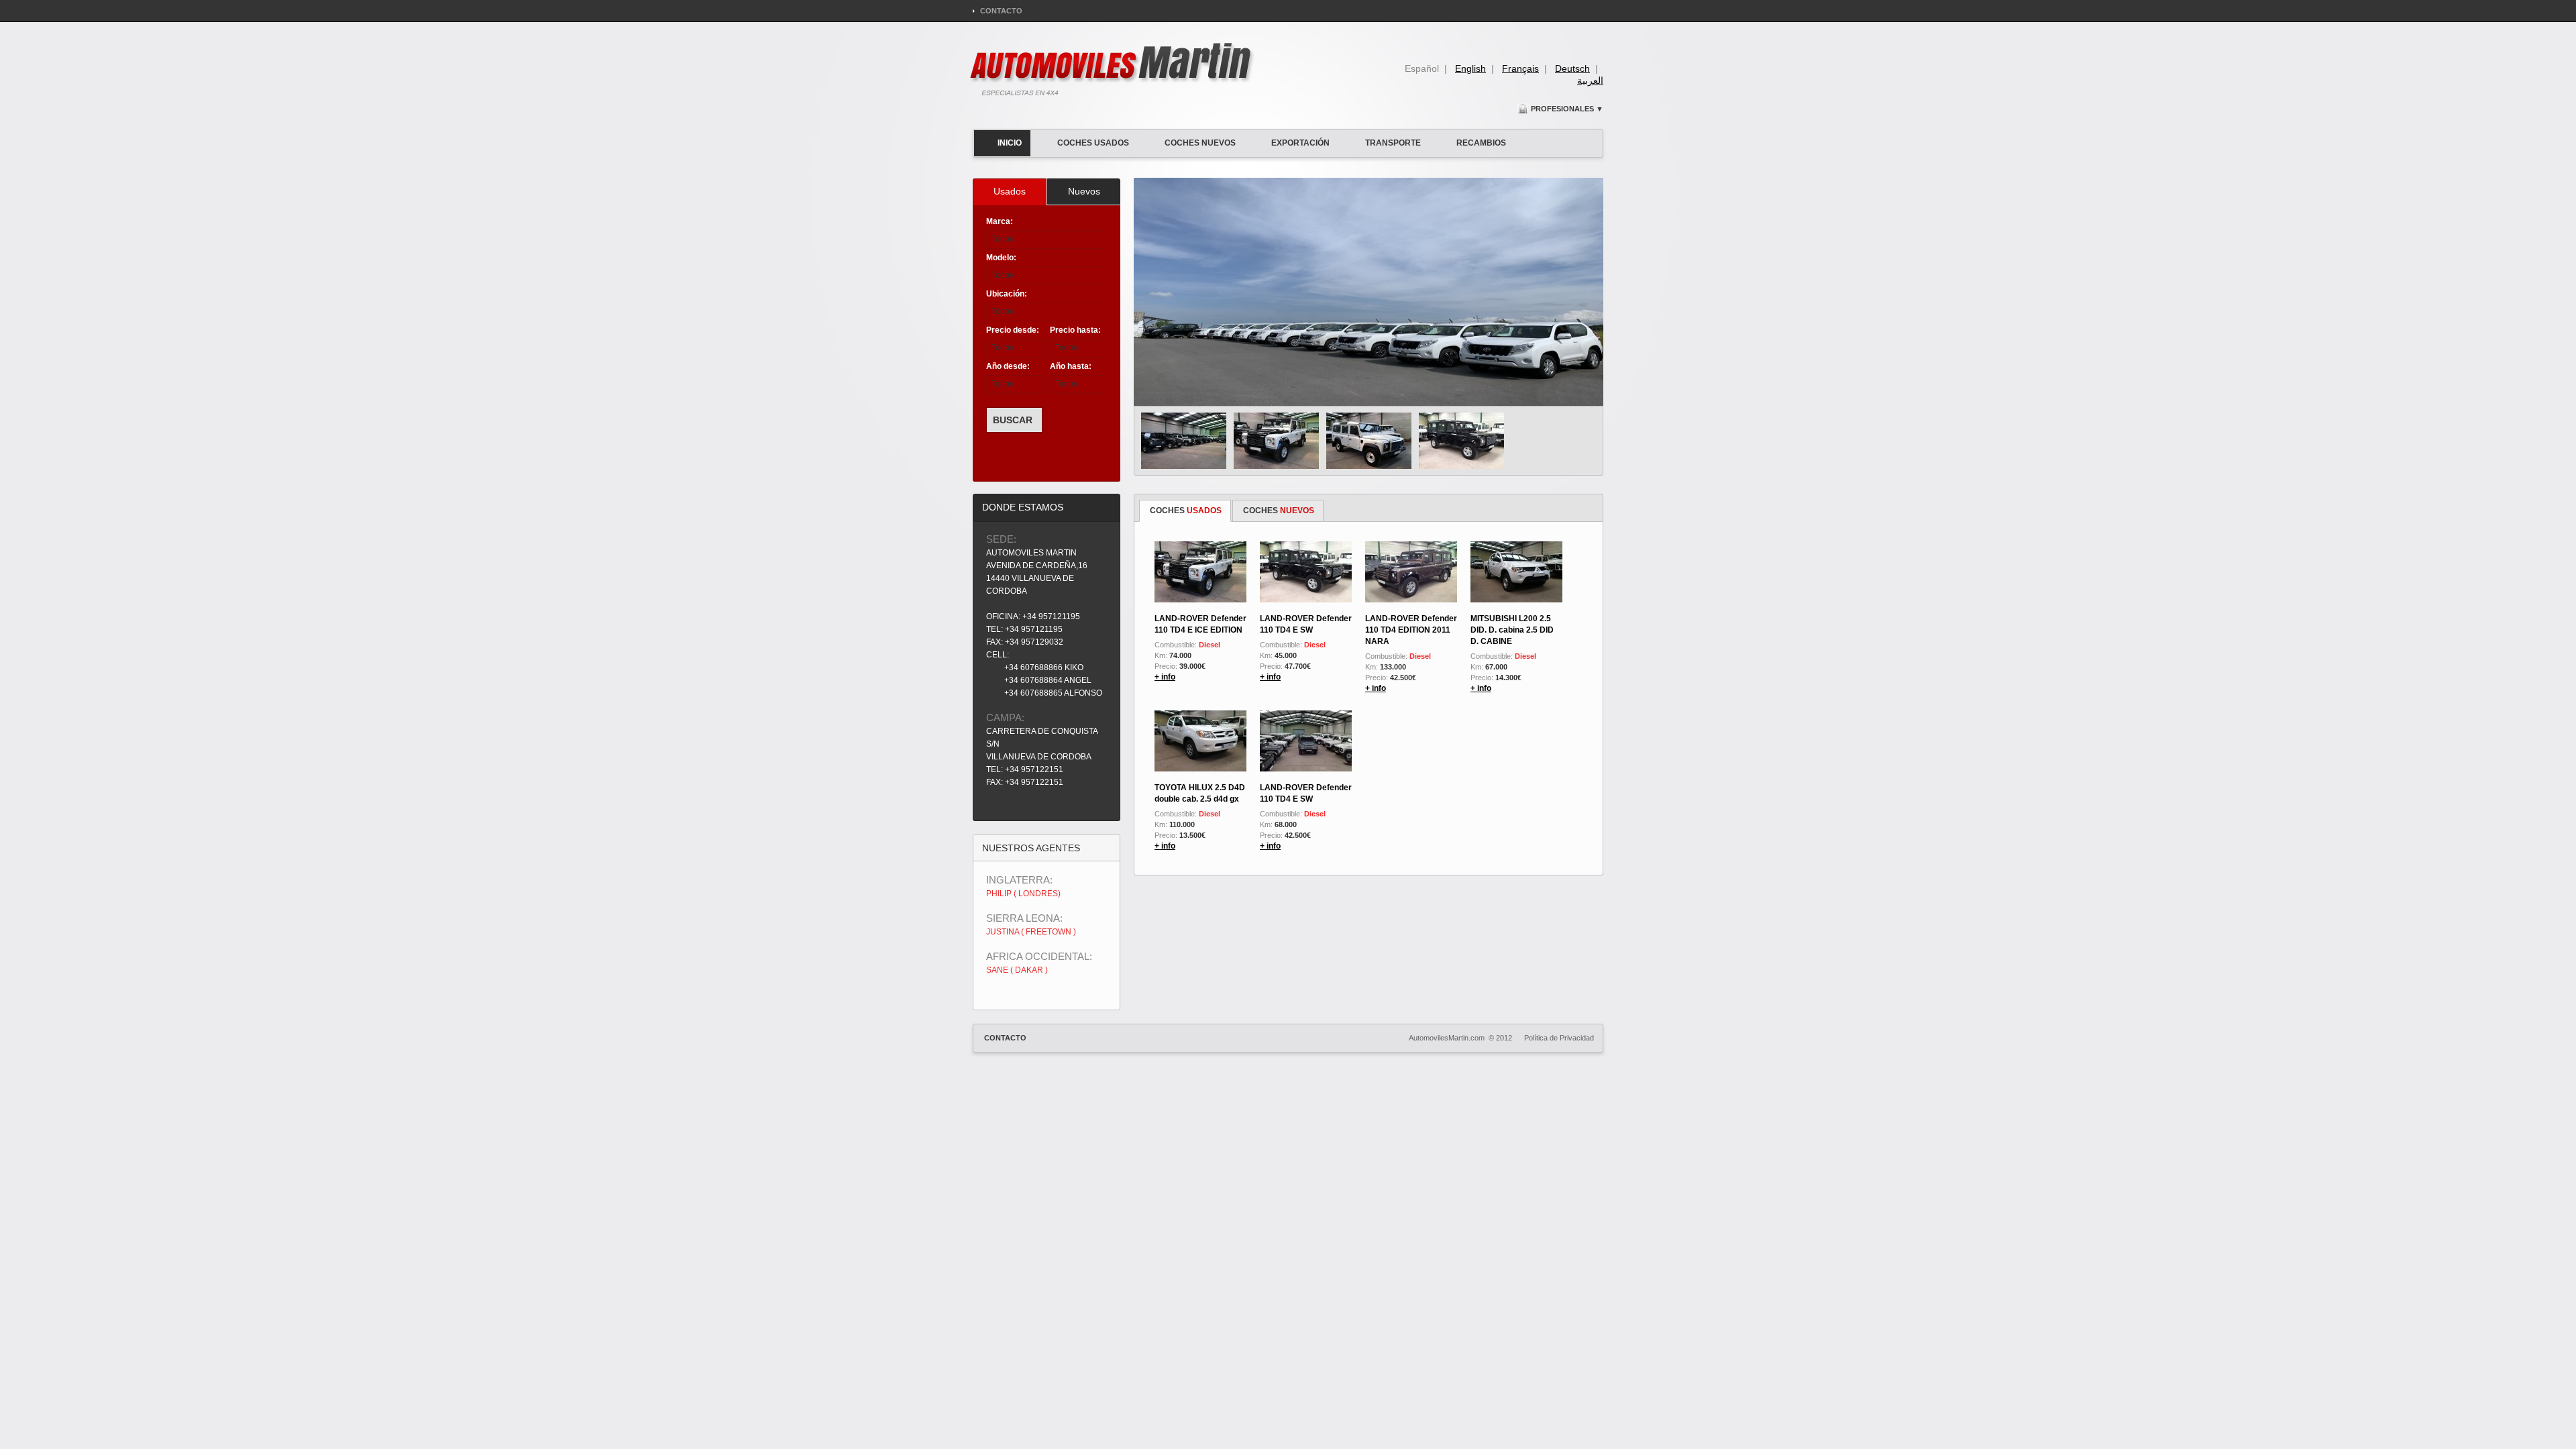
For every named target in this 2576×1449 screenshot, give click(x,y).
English (1470, 68)
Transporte (1393, 143)
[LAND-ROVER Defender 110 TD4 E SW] (1184, 441)
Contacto (1001, 11)
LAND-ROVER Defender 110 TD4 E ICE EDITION (1200, 624)
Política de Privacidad (1559, 1038)
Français (1520, 68)
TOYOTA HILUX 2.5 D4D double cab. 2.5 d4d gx (1200, 793)
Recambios (1481, 143)
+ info (1165, 677)
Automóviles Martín (1113, 69)
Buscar (1013, 420)
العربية (1590, 80)
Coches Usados (1093, 143)
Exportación (1300, 143)
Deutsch (1572, 68)
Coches (1186, 511)
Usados (1010, 191)
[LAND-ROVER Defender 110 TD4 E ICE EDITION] (1276, 441)
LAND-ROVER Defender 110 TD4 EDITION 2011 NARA (1411, 630)
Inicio (1010, 143)
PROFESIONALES (1567, 109)
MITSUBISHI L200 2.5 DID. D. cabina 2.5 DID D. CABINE (1512, 630)
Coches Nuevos (1200, 143)
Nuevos (1084, 191)
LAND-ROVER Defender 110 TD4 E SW (1306, 624)
